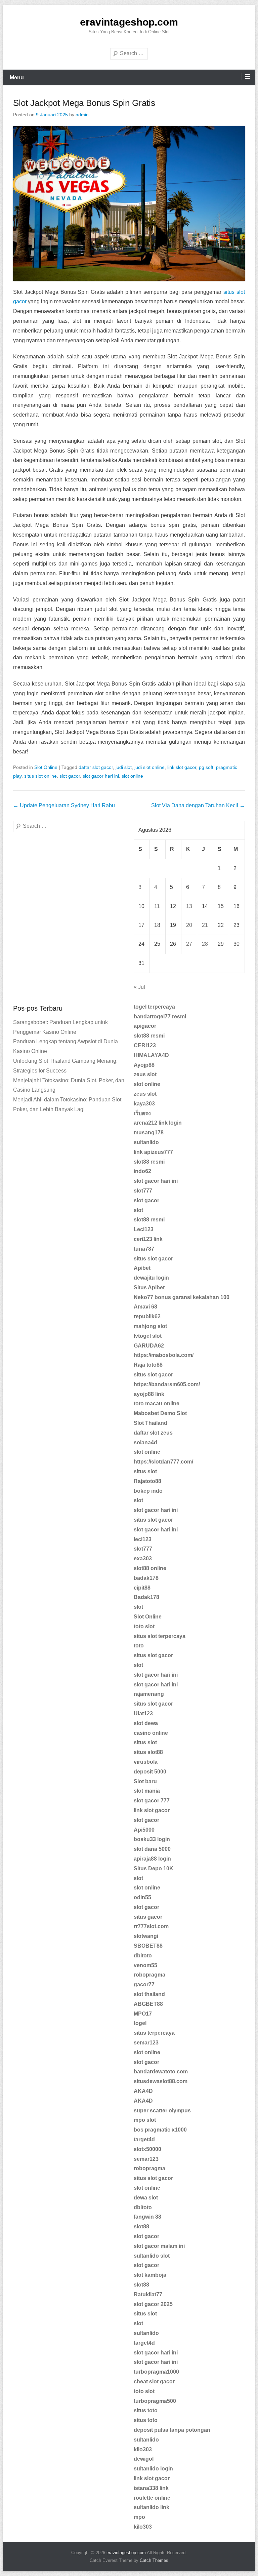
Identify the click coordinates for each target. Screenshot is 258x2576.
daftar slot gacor (96, 767)
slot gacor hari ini (101, 776)
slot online (132, 776)
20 (189, 925)
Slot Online (46, 767)
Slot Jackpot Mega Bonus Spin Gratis (84, 103)
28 (205, 944)
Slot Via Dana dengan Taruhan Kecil (198, 805)
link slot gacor (182, 767)
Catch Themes (154, 2560)
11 (157, 906)
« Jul (139, 987)
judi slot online (149, 767)
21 (205, 925)
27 (189, 944)
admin (82, 115)
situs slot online (40, 776)
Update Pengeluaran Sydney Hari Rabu (64, 805)
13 (189, 906)
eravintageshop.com (129, 22)
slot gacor (70, 776)
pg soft (206, 767)
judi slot (124, 767)
